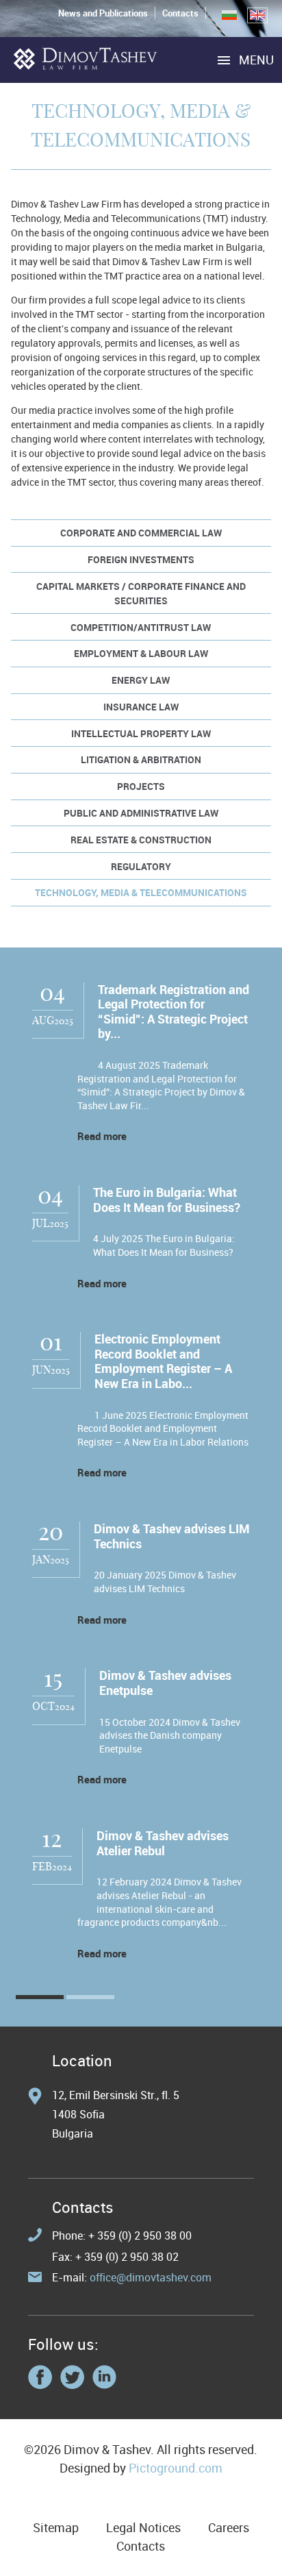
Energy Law (141, 680)
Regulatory (141, 866)
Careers (229, 2527)
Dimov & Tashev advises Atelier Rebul (163, 1843)
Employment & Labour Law (141, 653)
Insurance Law (141, 707)
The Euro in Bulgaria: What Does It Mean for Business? (167, 1200)
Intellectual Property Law (141, 733)
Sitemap (56, 2527)
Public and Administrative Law (141, 813)
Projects (141, 786)
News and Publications (103, 13)
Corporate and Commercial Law (141, 533)
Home (86, 59)
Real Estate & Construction (141, 840)
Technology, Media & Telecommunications (141, 892)
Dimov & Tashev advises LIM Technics (172, 1536)
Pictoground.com (176, 2468)
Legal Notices (143, 2527)
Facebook (40, 2377)
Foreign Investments (141, 559)
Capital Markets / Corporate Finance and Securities (141, 593)
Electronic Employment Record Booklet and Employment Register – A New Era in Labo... (163, 1361)
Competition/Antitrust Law (141, 627)
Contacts (180, 13)
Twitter (72, 2377)
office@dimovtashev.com (151, 2277)
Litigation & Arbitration (141, 759)
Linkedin (104, 2377)
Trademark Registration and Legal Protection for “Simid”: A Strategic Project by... (174, 1012)
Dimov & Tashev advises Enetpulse (165, 1683)
